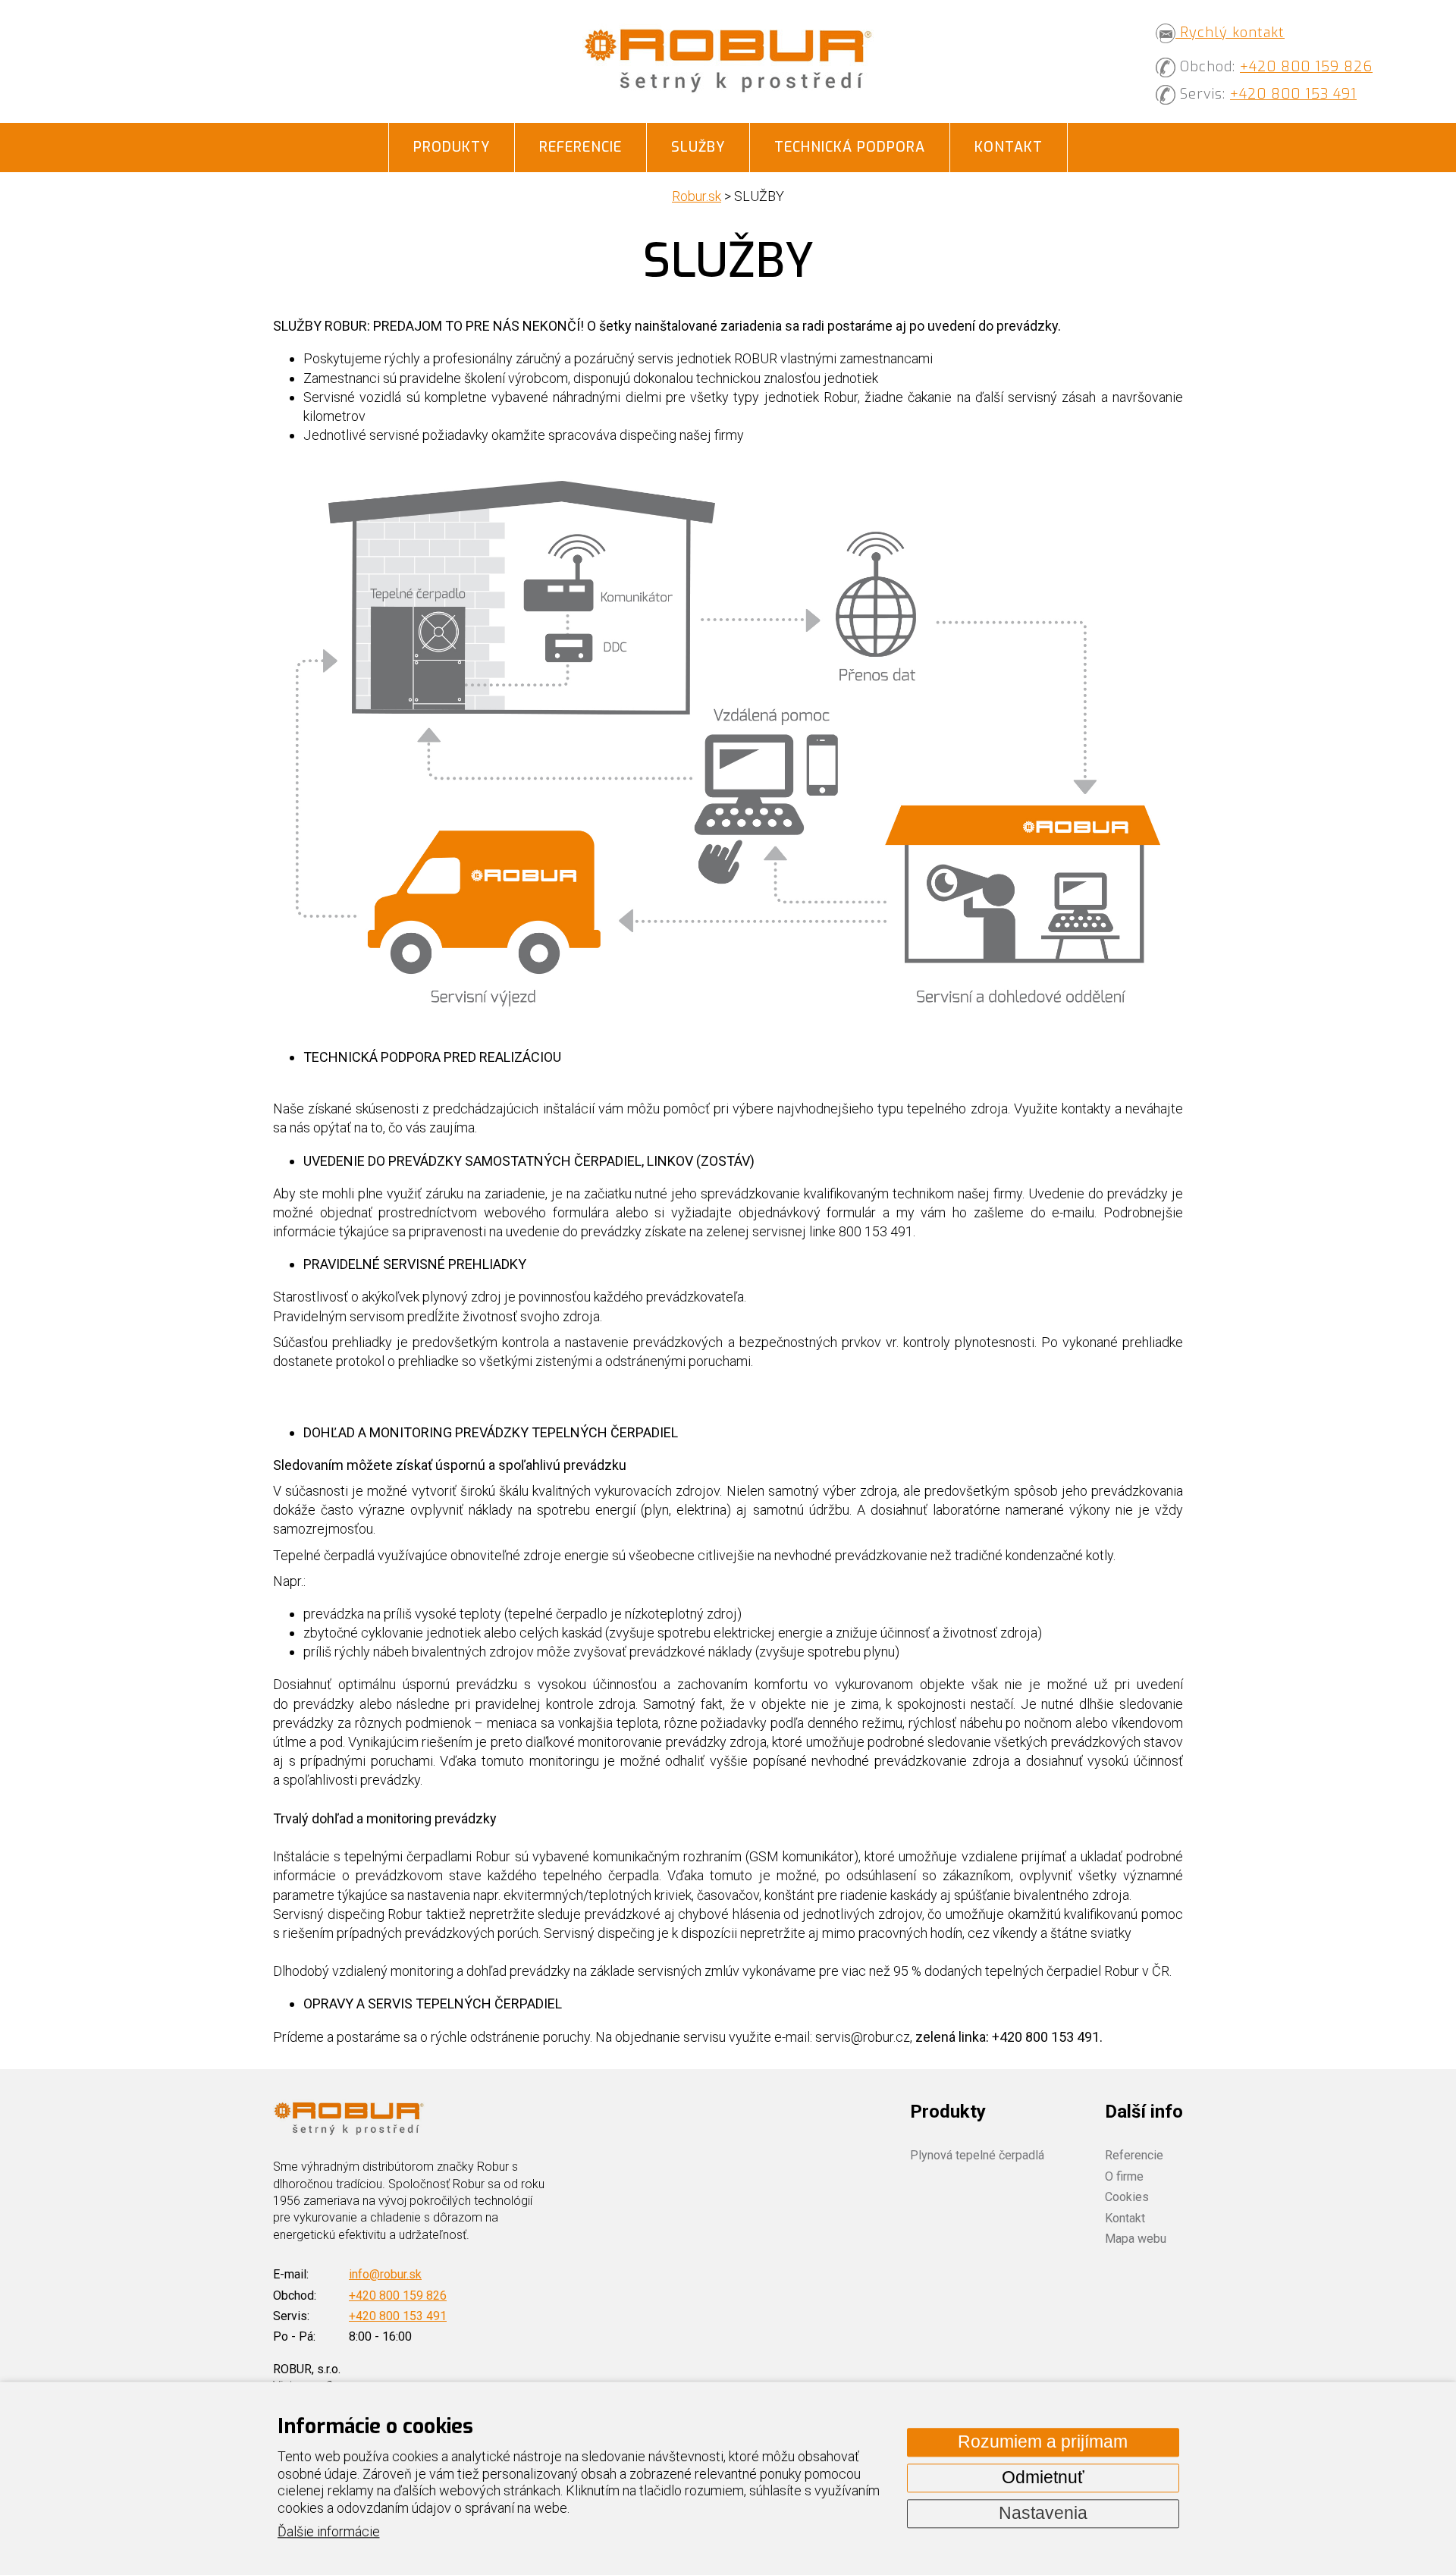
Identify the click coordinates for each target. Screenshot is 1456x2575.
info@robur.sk (385, 2274)
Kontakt (1009, 147)
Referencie (581, 147)
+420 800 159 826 (1306, 67)
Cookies (1127, 2197)
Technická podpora (850, 147)
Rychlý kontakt (1230, 33)
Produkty (452, 147)
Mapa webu (1136, 2239)
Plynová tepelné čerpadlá (977, 2155)
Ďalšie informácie (329, 2532)
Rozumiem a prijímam (1043, 2442)
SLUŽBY (698, 147)
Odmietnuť (1043, 2478)
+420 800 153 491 (1293, 94)
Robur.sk (697, 196)
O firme (1124, 2176)
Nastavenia (1043, 2513)
